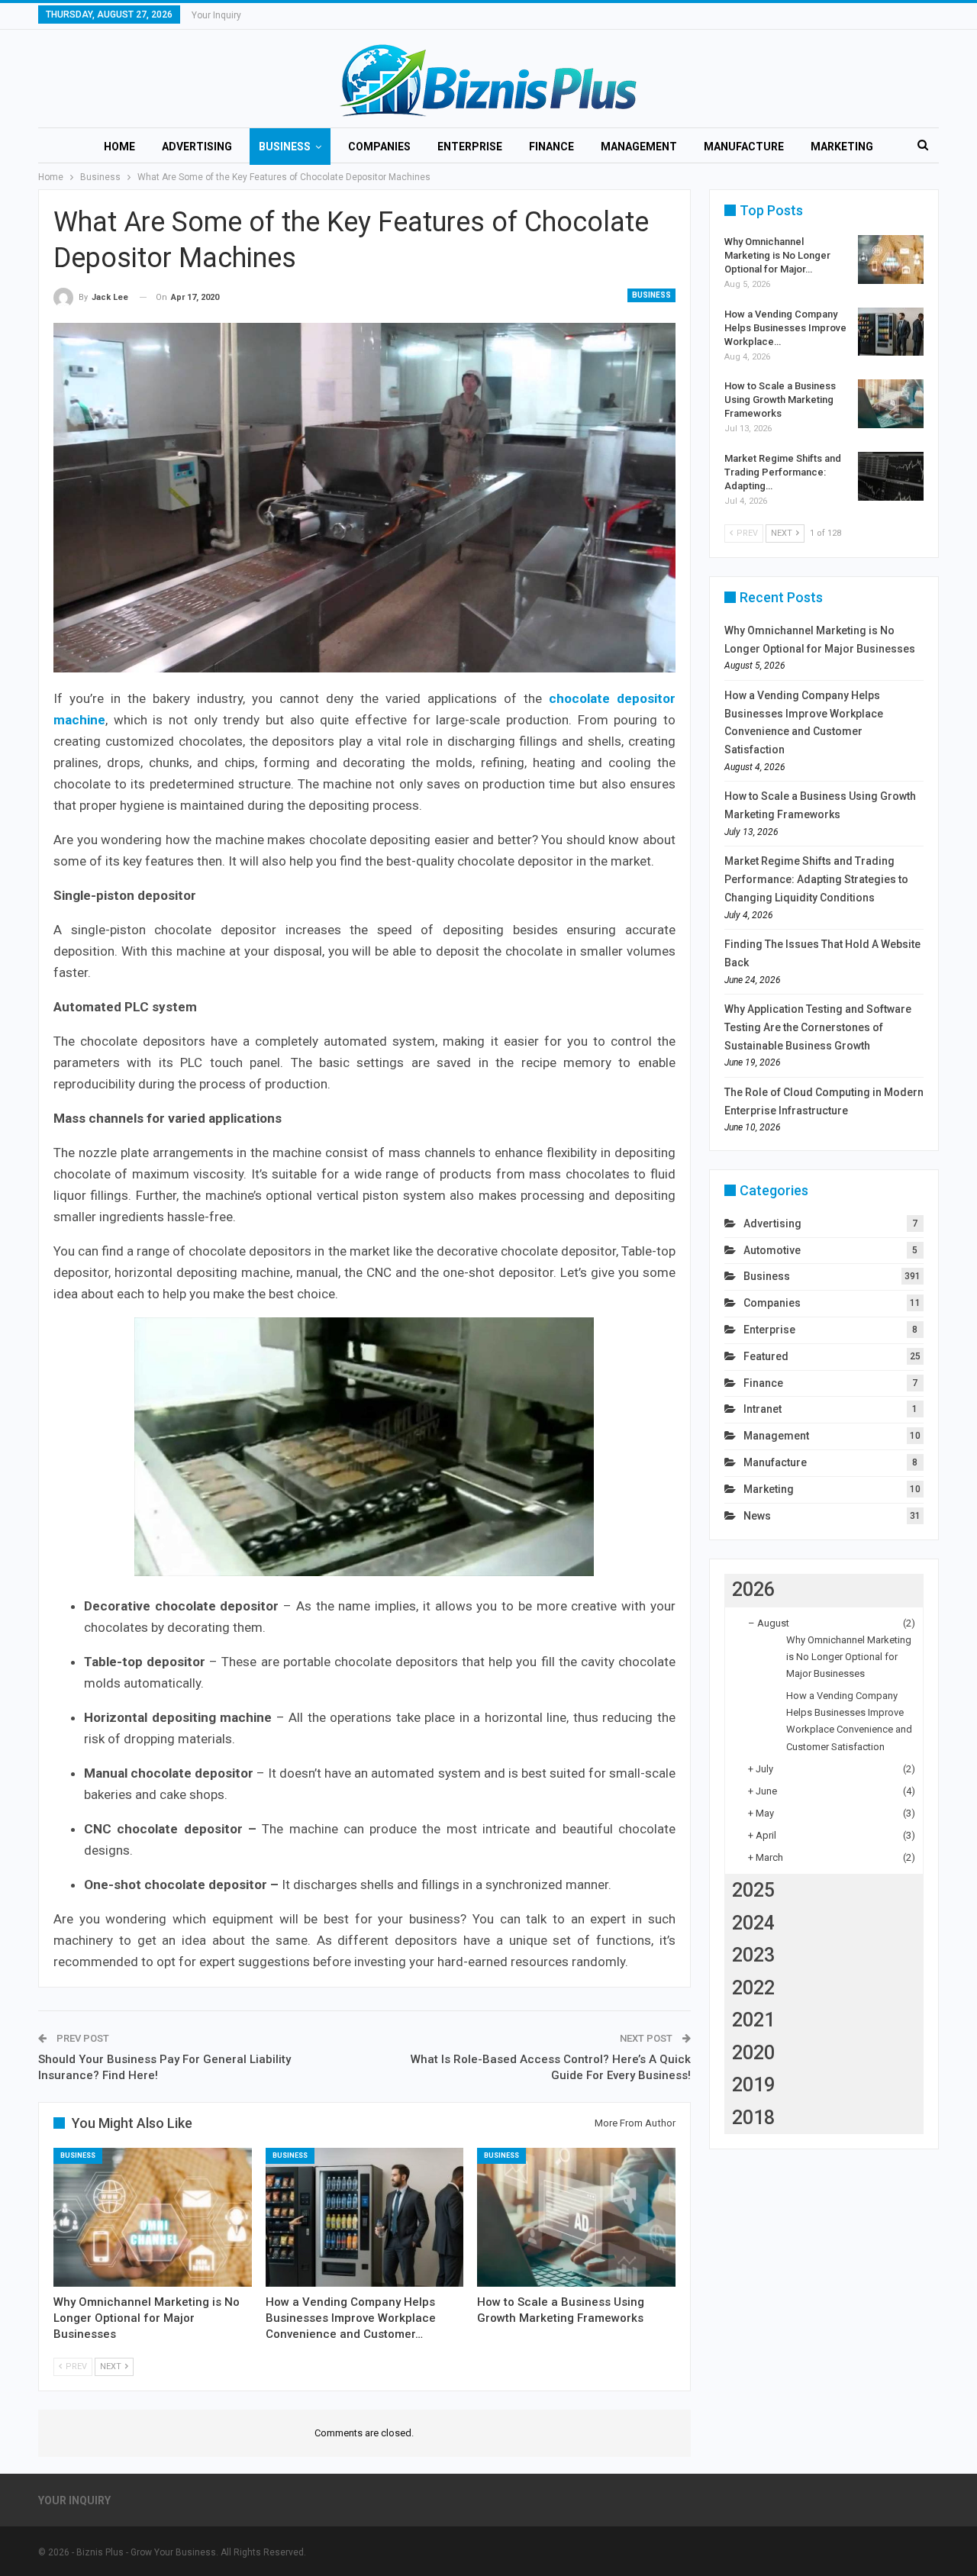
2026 (753, 1589)
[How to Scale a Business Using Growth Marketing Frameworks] (576, 2217)
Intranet (763, 1409)
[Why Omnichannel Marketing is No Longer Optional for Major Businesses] (153, 2217)
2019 (753, 2085)
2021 (753, 2020)
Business (285, 147)
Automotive (772, 1250)
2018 (753, 2118)
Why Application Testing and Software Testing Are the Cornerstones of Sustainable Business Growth (818, 1027)
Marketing (842, 147)
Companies (379, 147)
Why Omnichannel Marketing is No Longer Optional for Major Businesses (849, 1657)
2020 (753, 2053)
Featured (766, 1356)
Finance (551, 147)
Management (639, 147)
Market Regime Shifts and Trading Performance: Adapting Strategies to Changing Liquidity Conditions (816, 879)
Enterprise (470, 147)
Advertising (197, 147)
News (757, 1516)
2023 (753, 1955)
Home (119, 147)
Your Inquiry (216, 15)
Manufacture (744, 147)
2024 (753, 1923)
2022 (753, 1988)
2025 (753, 1890)
